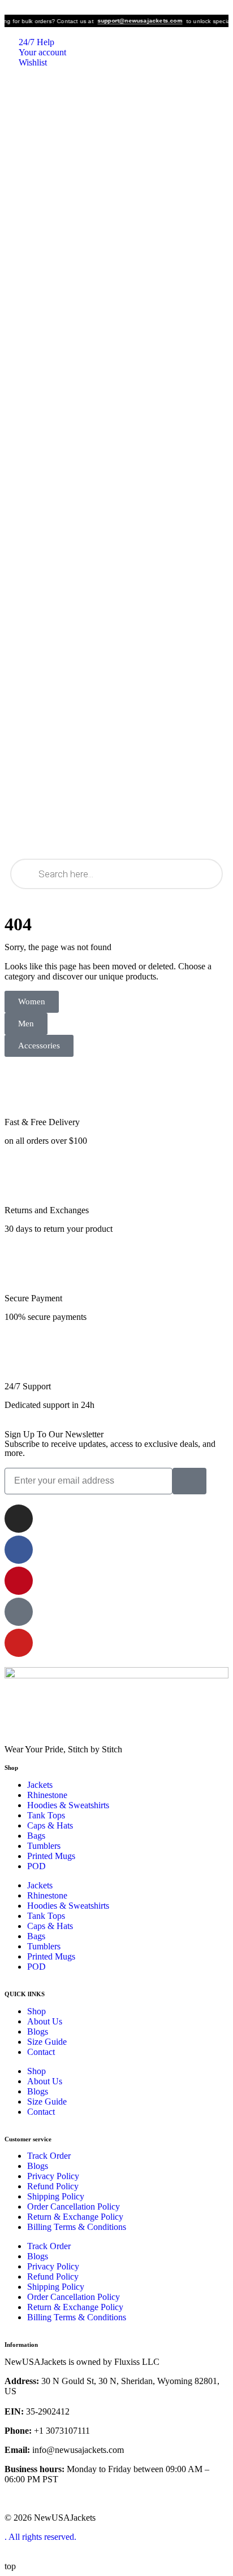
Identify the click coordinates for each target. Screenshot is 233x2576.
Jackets (40, 1785)
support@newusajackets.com (130, 21)
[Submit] (189, 1481)
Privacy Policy (53, 2176)
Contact (41, 2052)
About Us (45, 2021)
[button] (26, 1024)
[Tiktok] (19, 1612)
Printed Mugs (51, 1856)
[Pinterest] (19, 1581)
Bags (36, 1836)
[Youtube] (19, 1643)
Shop (36, 2011)
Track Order (49, 2156)
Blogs (38, 2032)
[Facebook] (19, 1550)
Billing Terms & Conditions (77, 2227)
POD (36, 1866)
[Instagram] (19, 1519)
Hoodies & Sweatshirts (68, 1805)
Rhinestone (47, 1795)
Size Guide (47, 2042)
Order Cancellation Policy (74, 2207)
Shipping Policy (56, 2196)
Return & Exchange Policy (75, 2217)
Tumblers (44, 1846)
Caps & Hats (50, 1825)
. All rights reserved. (40, 2537)
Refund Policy (53, 2186)
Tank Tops (46, 1815)
